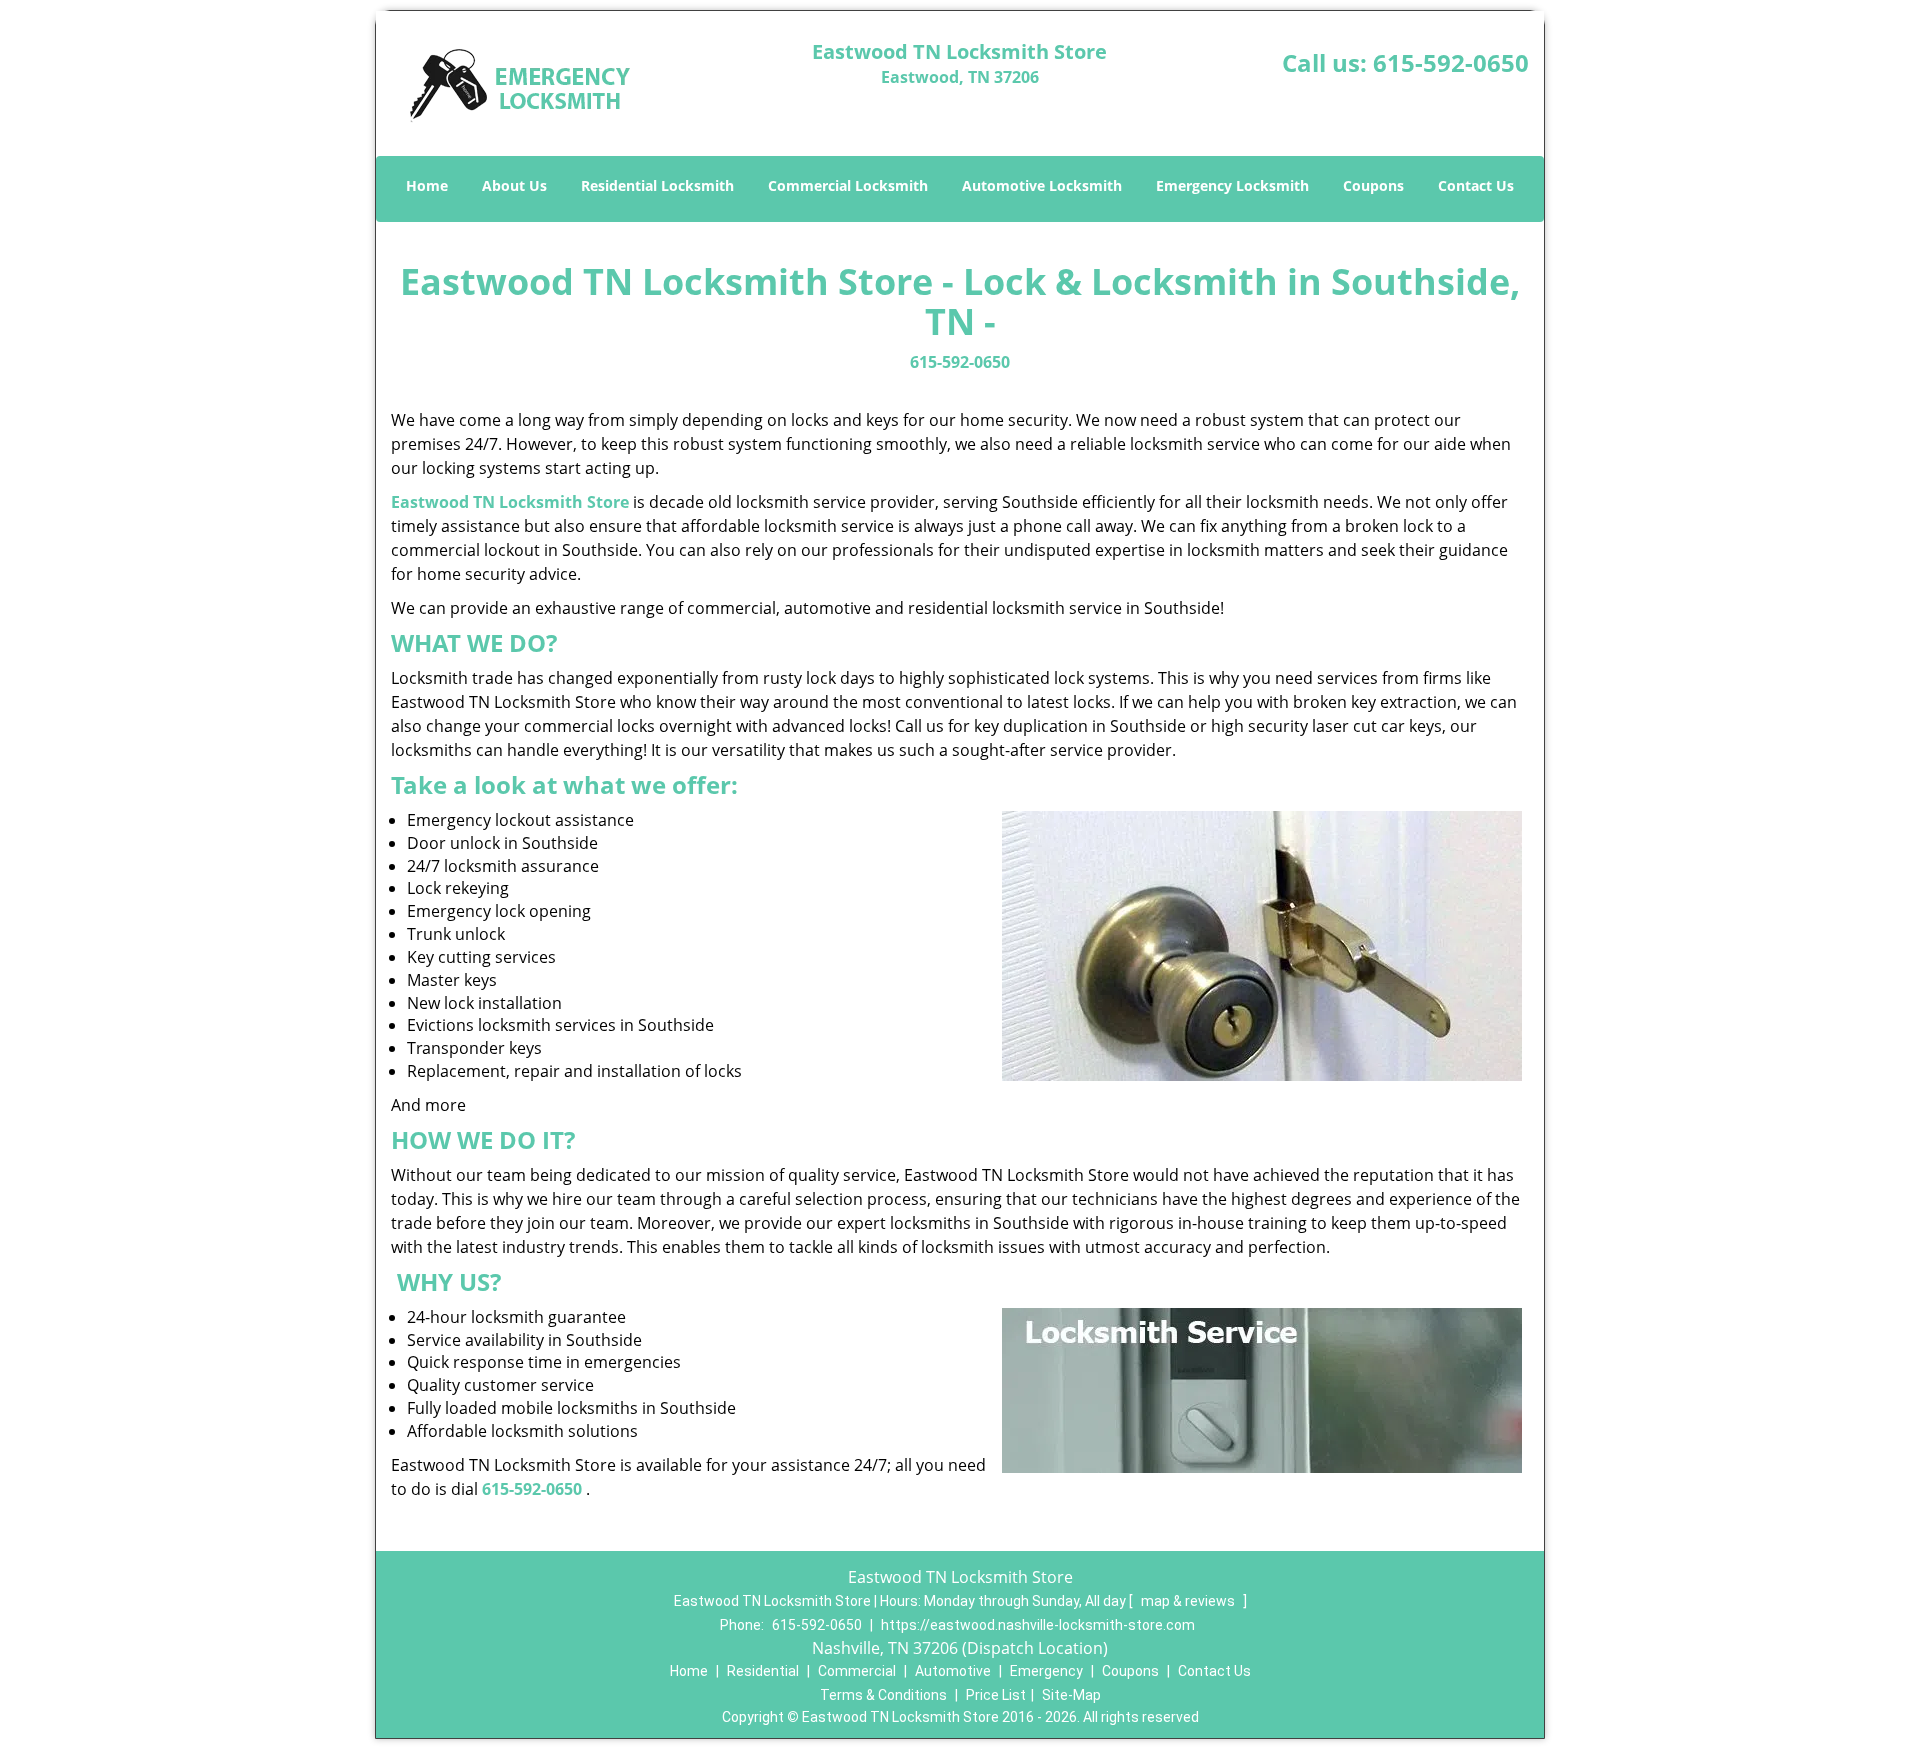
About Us (514, 185)
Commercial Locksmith (848, 185)
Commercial (857, 1671)
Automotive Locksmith (1042, 185)
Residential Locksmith (657, 185)
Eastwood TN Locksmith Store (510, 502)
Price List (996, 1695)
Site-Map (1071, 1695)
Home (427, 185)
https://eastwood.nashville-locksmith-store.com (1038, 1625)
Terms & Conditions (883, 1695)
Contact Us (1476, 185)
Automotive (953, 1671)
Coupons (1373, 185)
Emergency (1046, 1671)
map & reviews (1189, 1601)
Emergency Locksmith (1232, 185)
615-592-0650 (1451, 62)
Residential (763, 1671)
